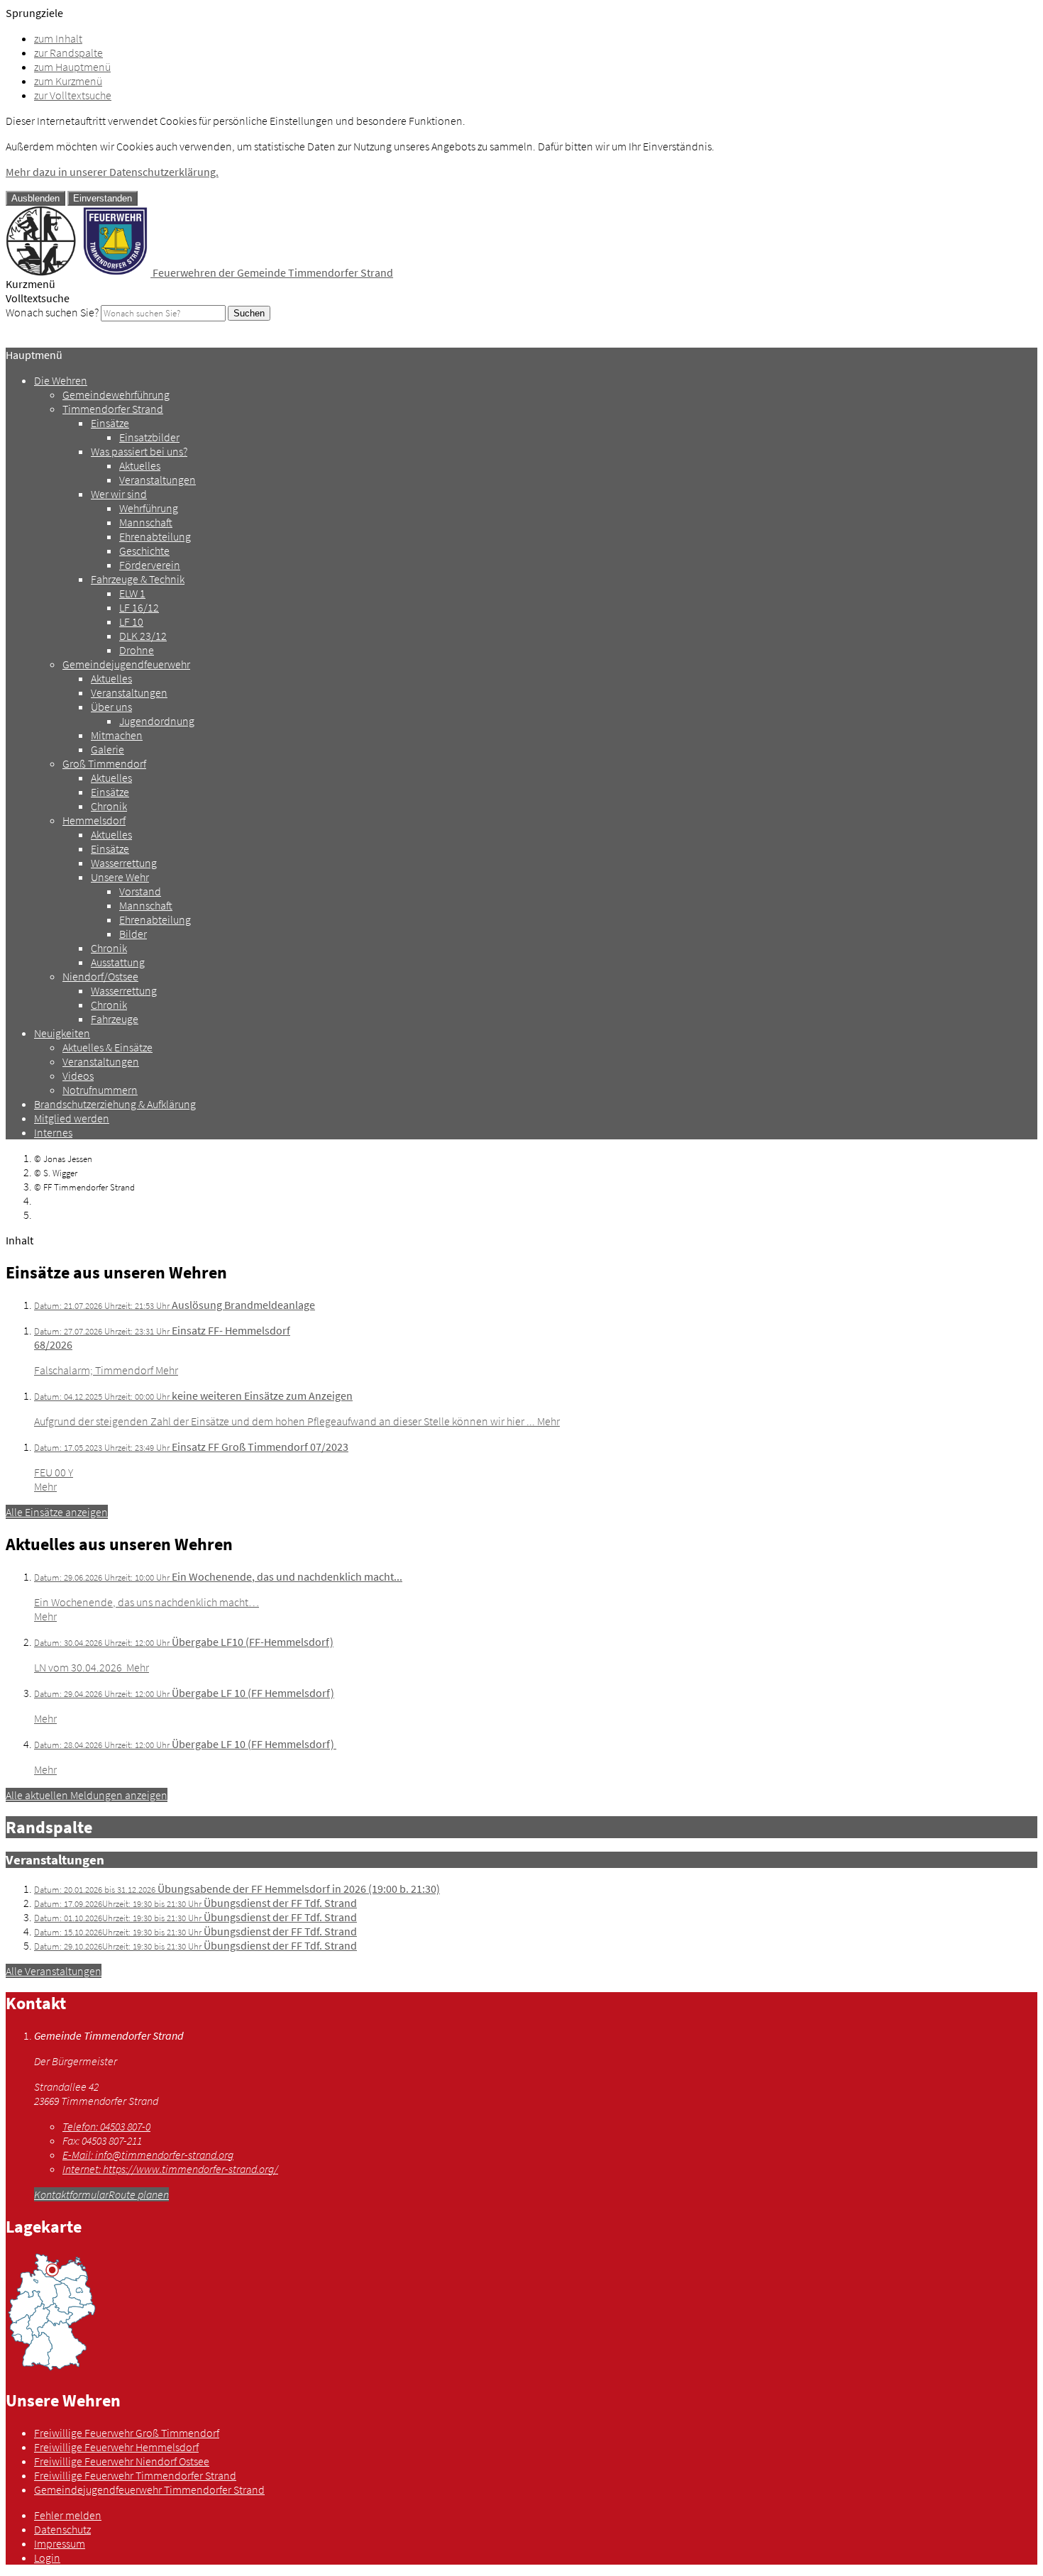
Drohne (137, 650)
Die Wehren (61, 380)
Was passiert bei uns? (139, 451)
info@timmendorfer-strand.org (148, 2155)
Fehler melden (68, 2515)
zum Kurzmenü (68, 81)
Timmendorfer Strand (113, 409)
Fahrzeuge (115, 1019)
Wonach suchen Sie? (52, 312)
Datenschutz (62, 2529)
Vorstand (140, 891)
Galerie (107, 749)
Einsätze (110, 423)
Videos (78, 1076)
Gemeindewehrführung (116, 394)
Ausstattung (118, 962)
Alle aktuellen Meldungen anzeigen (87, 1795)
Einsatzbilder (149, 437)
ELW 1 (132, 593)
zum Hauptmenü (72, 67)
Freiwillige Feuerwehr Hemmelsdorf (116, 2447)
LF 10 (131, 621)
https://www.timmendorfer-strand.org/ (170, 2169)
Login (47, 2558)
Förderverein (150, 565)
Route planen (139, 2194)
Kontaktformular (71, 2194)
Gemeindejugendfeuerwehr (126, 664)
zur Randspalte (68, 52)
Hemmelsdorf (94, 820)
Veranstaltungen (158, 480)
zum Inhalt (58, 38)
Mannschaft (146, 522)
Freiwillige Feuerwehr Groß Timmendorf (127, 2433)
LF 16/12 (139, 607)
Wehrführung (149, 508)
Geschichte (144, 551)
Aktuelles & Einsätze (107, 1047)
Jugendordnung (157, 721)
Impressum (60, 2543)
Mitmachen (117, 735)
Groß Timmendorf (104, 763)
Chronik (109, 806)
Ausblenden (35, 198)
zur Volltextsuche (73, 95)
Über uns (111, 707)
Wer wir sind (119, 494)
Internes (53, 1132)
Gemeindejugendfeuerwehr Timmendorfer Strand (149, 2489)
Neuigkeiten (62, 1033)
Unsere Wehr (120, 877)
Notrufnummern (100, 1090)
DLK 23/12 (143, 636)
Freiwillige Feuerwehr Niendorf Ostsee (122, 2461)
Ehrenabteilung (155, 536)
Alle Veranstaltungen (54, 1971)
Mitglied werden (72, 1118)
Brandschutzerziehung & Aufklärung (115, 1104)
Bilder (133, 934)
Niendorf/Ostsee (100, 976)
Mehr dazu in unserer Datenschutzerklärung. (112, 172)
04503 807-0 (106, 2126)
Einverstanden (103, 198)
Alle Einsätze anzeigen (57, 1512)
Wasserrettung (124, 863)
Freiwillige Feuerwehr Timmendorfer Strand (135, 2475)
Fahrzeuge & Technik (138, 579)
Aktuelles (140, 465)
